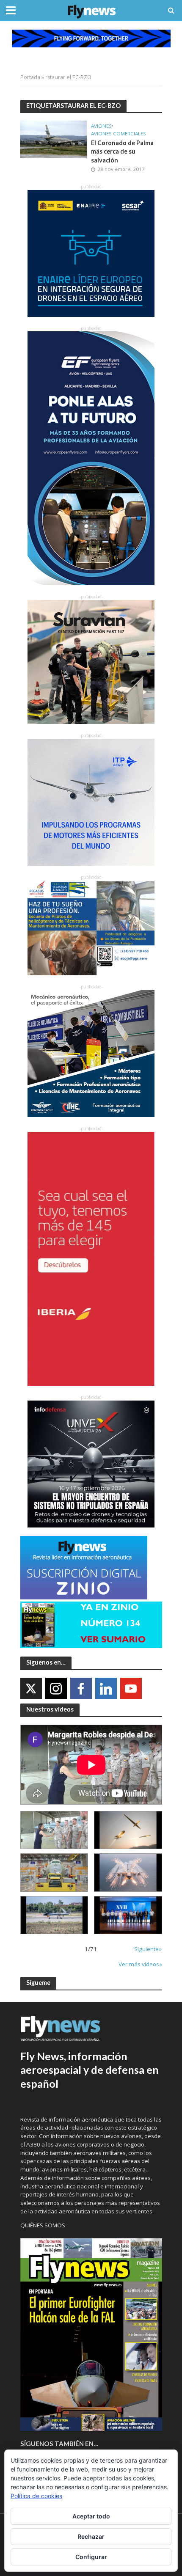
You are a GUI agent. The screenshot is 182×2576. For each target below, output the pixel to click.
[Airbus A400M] (128, 1872)
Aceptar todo (91, 2516)
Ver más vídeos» (140, 1964)
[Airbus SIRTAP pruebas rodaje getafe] (54, 1915)
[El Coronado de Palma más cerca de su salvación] (54, 138)
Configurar (91, 2557)
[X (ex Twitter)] (31, 1688)
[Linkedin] (106, 1688)
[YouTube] (131, 1688)
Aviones (101, 126)
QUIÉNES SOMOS (43, 2225)
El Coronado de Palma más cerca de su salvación (122, 151)
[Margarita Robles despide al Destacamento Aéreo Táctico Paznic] (54, 1830)
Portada (30, 77)
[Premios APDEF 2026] (128, 1915)
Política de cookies (36, 2496)
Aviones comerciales (119, 134)
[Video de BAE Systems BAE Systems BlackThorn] (128, 1830)
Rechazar (91, 2536)
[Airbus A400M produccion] (54, 1872)
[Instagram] (56, 1688)
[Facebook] (81, 1688)
